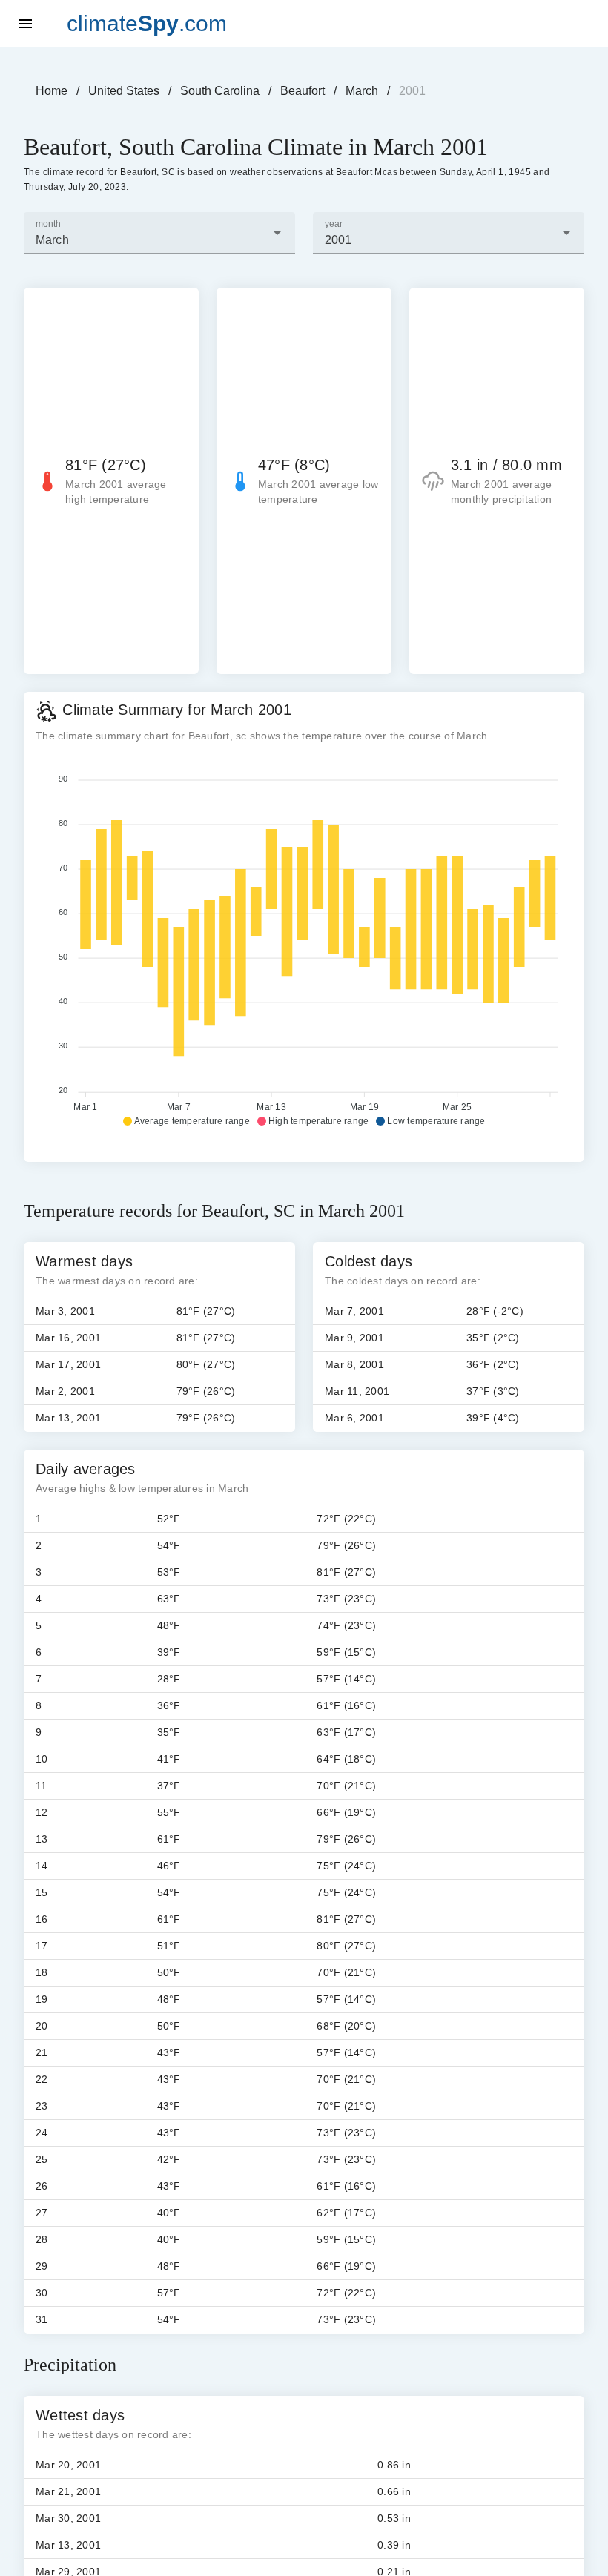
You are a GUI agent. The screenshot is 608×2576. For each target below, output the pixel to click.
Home (52, 91)
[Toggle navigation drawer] (25, 24)
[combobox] (159, 233)
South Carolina (220, 91)
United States (124, 91)
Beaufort (303, 91)
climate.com (147, 23)
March (362, 91)
